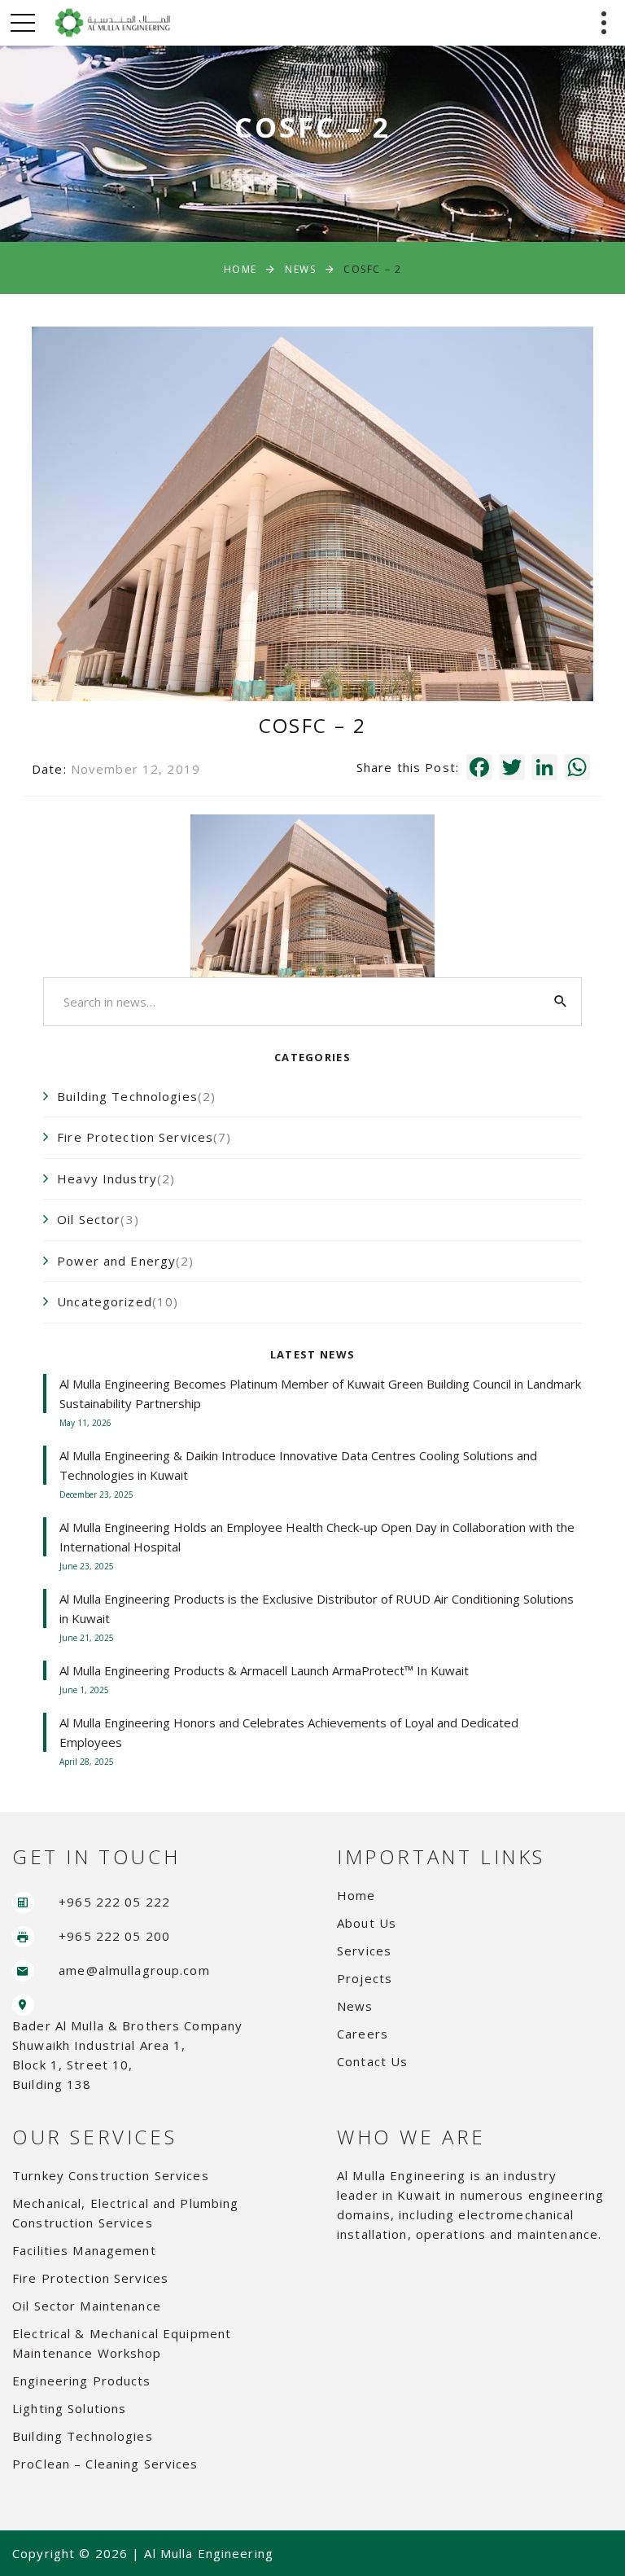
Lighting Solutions (69, 2408)
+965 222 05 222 (114, 1902)
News (300, 269)
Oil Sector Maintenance (87, 2306)
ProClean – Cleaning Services (105, 2464)
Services (364, 1951)
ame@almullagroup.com (134, 1970)
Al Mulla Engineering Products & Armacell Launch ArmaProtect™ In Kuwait (264, 1670)
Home (240, 269)
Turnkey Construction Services (111, 2175)
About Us (367, 1923)
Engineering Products (82, 2381)
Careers (363, 2034)
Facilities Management (84, 2250)
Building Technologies (83, 2436)
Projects (365, 1978)
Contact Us (372, 2061)
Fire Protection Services (90, 2278)
